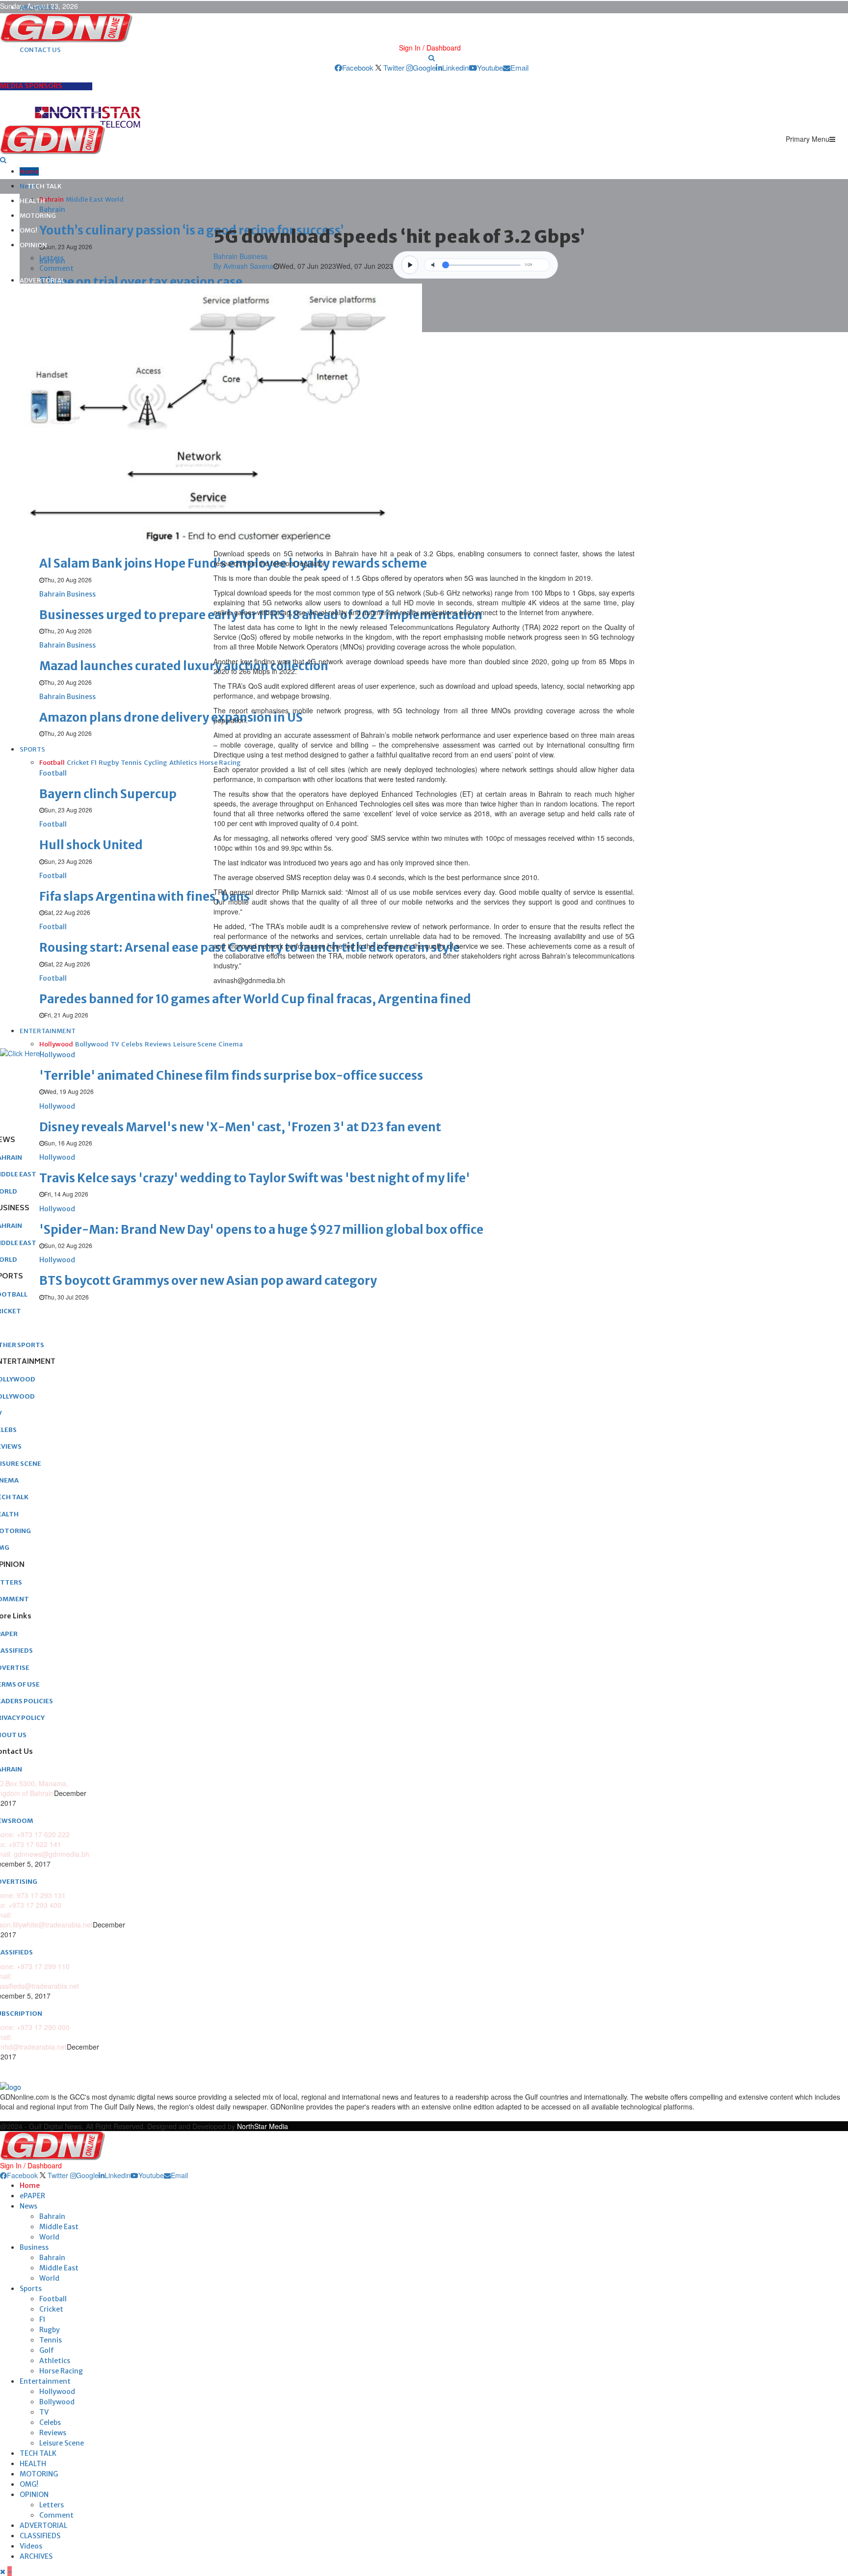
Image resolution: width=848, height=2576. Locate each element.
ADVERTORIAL (42, 280)
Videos (31, 2546)
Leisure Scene (62, 2443)
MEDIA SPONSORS (31, 86)
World (49, 2237)
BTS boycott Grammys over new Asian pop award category (208, 1281)
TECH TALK (44, 186)
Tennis (51, 2340)
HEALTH (32, 201)
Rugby (50, 2330)
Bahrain (52, 2216)
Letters (52, 258)
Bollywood (57, 2402)
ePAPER (32, 2196)
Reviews (53, 2433)
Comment (56, 268)
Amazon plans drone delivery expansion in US (171, 717)
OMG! (28, 230)
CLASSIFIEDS (40, 2536)
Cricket (51, 2309)
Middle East (59, 2227)
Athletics (55, 2361)
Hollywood (57, 2392)
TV (44, 2412)
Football (53, 2299)
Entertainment (45, 2381)
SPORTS (32, 749)
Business (34, 2247)
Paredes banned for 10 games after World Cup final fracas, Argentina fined (255, 999)
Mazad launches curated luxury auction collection (184, 666)
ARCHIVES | (38, 8)
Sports (31, 2289)
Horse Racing (61, 2371)
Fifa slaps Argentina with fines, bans (145, 897)
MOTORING (38, 216)
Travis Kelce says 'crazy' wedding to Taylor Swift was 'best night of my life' (255, 1178)
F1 (42, 2319)
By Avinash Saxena (243, 266)
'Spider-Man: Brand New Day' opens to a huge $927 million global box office (261, 1230)
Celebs (50, 2422)
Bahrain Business (240, 256)
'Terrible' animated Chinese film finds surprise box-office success (231, 1076)
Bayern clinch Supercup (108, 794)
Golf (47, 2350)
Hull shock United (91, 845)
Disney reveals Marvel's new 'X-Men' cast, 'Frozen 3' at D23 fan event (240, 1127)
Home (29, 171)
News (28, 2206)
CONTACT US (40, 50)
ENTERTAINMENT (48, 1031)
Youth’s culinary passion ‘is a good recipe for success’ (191, 230)
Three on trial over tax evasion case (141, 282)
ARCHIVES (36, 2556)
